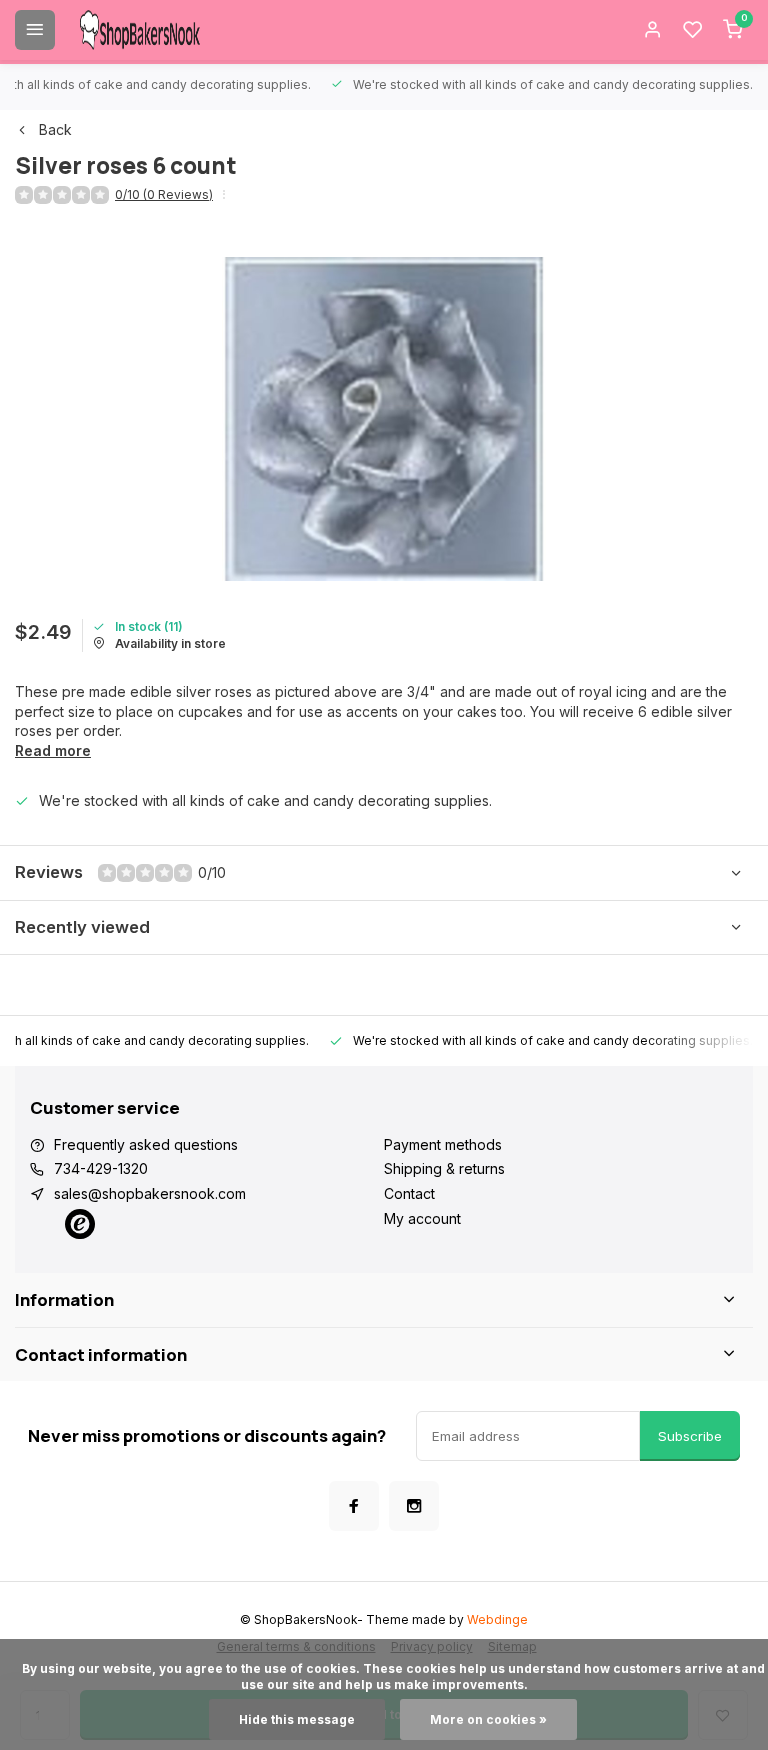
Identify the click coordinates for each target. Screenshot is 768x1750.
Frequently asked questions (146, 1144)
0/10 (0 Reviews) (164, 194)
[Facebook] (354, 1506)
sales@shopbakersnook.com (150, 1193)
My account (422, 1218)
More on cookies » (488, 1719)
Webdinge (497, 1619)
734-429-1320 (101, 1168)
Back (55, 129)
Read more (53, 750)
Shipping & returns (444, 1168)
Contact (409, 1193)
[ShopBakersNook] (140, 30)
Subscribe (690, 1436)
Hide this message (297, 1719)
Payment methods (443, 1144)
